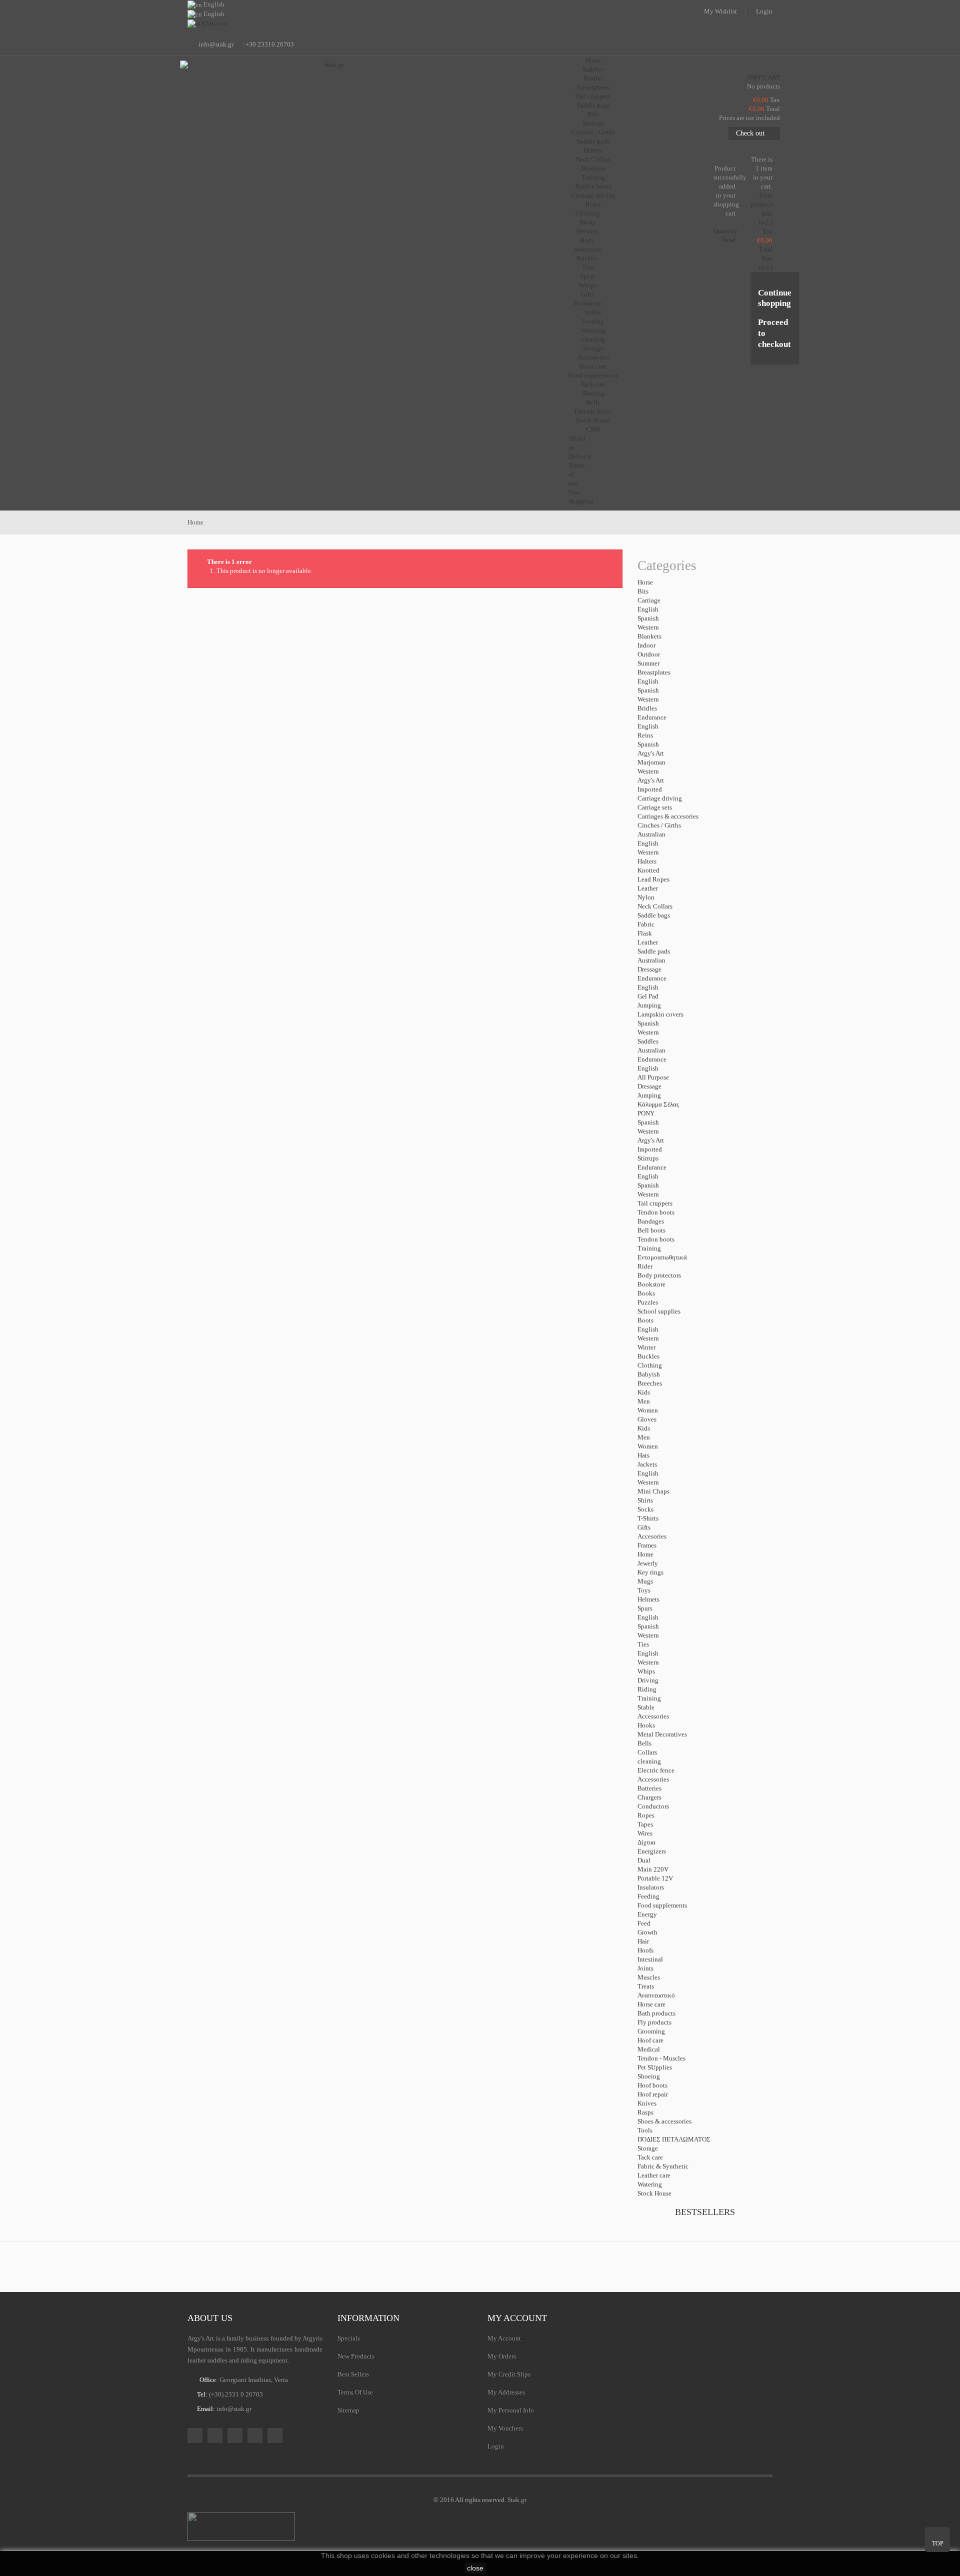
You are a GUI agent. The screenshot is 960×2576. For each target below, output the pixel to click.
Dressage (649, 969)
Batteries (649, 1788)
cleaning (593, 339)
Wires (645, 1833)
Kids (644, 1392)
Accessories (593, 357)
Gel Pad (648, 996)
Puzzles (648, 1302)
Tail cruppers (593, 96)
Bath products (656, 2013)
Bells (593, 402)
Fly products (654, 2022)
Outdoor (649, 654)
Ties (588, 267)
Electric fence (593, 411)
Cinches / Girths (593, 132)
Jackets (647, 1464)
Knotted (648, 870)
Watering (593, 330)
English (648, 609)
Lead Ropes (653, 879)
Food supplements (593, 375)
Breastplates (593, 87)
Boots (587, 222)
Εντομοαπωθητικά (662, 1257)
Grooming (651, 2031)
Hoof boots (652, 2085)
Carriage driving (593, 195)
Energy (647, 1914)
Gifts (587, 294)
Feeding (593, 321)
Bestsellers (705, 2212)
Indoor (646, 645)
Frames (647, 1545)
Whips (588, 285)
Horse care (593, 366)
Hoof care (650, 2040)
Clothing (588, 213)
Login (764, 11)
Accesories (652, 1536)
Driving (648, 1680)
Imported (650, 789)
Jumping (649, 1005)
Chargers (649, 1797)
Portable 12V (655, 1878)
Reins (645, 735)
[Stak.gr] (330, 110)
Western (648, 627)
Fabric (646, 924)
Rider (645, 1266)
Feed (644, 1923)
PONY (646, 1113)
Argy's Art (651, 753)
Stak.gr (517, 2500)
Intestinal (650, 1959)
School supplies (659, 1311)
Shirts (645, 1500)
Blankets (593, 168)
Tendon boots (593, 186)
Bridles (593, 78)
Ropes (646, 1815)
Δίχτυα (646, 1842)
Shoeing (593, 393)
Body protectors (659, 1275)
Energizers (652, 1851)
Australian (651, 834)
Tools (645, 2130)
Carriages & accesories (668, 816)
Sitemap (348, 2410)
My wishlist (720, 11)
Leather (648, 888)
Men (644, 1401)
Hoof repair (653, 2094)
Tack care (593, 384)
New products (356, 2356)
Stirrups (593, 123)
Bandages (651, 1221)
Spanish (648, 618)
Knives (647, 2103)
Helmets (587, 231)
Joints (645, 1968)
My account (517, 2318)
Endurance (652, 717)
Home (645, 1554)
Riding (647, 1689)
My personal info (511, 2410)
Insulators (651, 1887)
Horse (645, 582)
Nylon (646, 897)
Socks (645, 1509)
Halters (593, 150)
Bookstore (587, 303)
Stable (646, 1707)
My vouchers (505, 2428)
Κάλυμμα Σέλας (658, 1104)
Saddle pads (593, 141)
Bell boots (651, 1230)
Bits (593, 114)
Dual (644, 1860)
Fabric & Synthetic (663, 2166)
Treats (646, 1986)
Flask (645, 933)
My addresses (506, 2392)
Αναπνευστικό (656, 1995)
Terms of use (355, 2392)
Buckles (587, 258)
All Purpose (653, 1077)
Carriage (649, 600)
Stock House (654, 2193)
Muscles (649, 1977)
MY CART (764, 77)
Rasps (645, 2112)
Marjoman (651, 762)
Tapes (645, 1824)
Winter (646, 1347)
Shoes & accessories (664, 2121)
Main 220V (653, 1869)
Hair (643, 1941)
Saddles (593, 69)
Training (593, 177)
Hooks (646, 1725)
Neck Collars (593, 159)
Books (646, 1293)
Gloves (647, 1419)
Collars (647, 1752)
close (475, 2568)
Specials (349, 2338)
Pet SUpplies (655, 2067)
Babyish (649, 1374)
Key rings (650, 1572)
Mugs (645, 1581)
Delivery (580, 456)
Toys (644, 1590)
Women (648, 1410)
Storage (593, 348)
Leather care (654, 2175)
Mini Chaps (653, 1491)
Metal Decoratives (662, 1734)
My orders (502, 2356)
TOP (938, 2543)
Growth (647, 1932)
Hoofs (645, 1950)
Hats (643, 1455)
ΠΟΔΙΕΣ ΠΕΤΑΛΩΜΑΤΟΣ (674, 2139)
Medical (649, 2049)
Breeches (650, 1383)
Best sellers (353, 2374)
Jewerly (648, 1563)
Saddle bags (593, 105)
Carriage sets (655, 807)
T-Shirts (648, 1518)
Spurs (587, 276)
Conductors (653, 1806)
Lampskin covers (660, 1014)
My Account (504, 2338)
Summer (648, 663)
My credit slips (509, 2374)
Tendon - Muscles (661, 2058)
